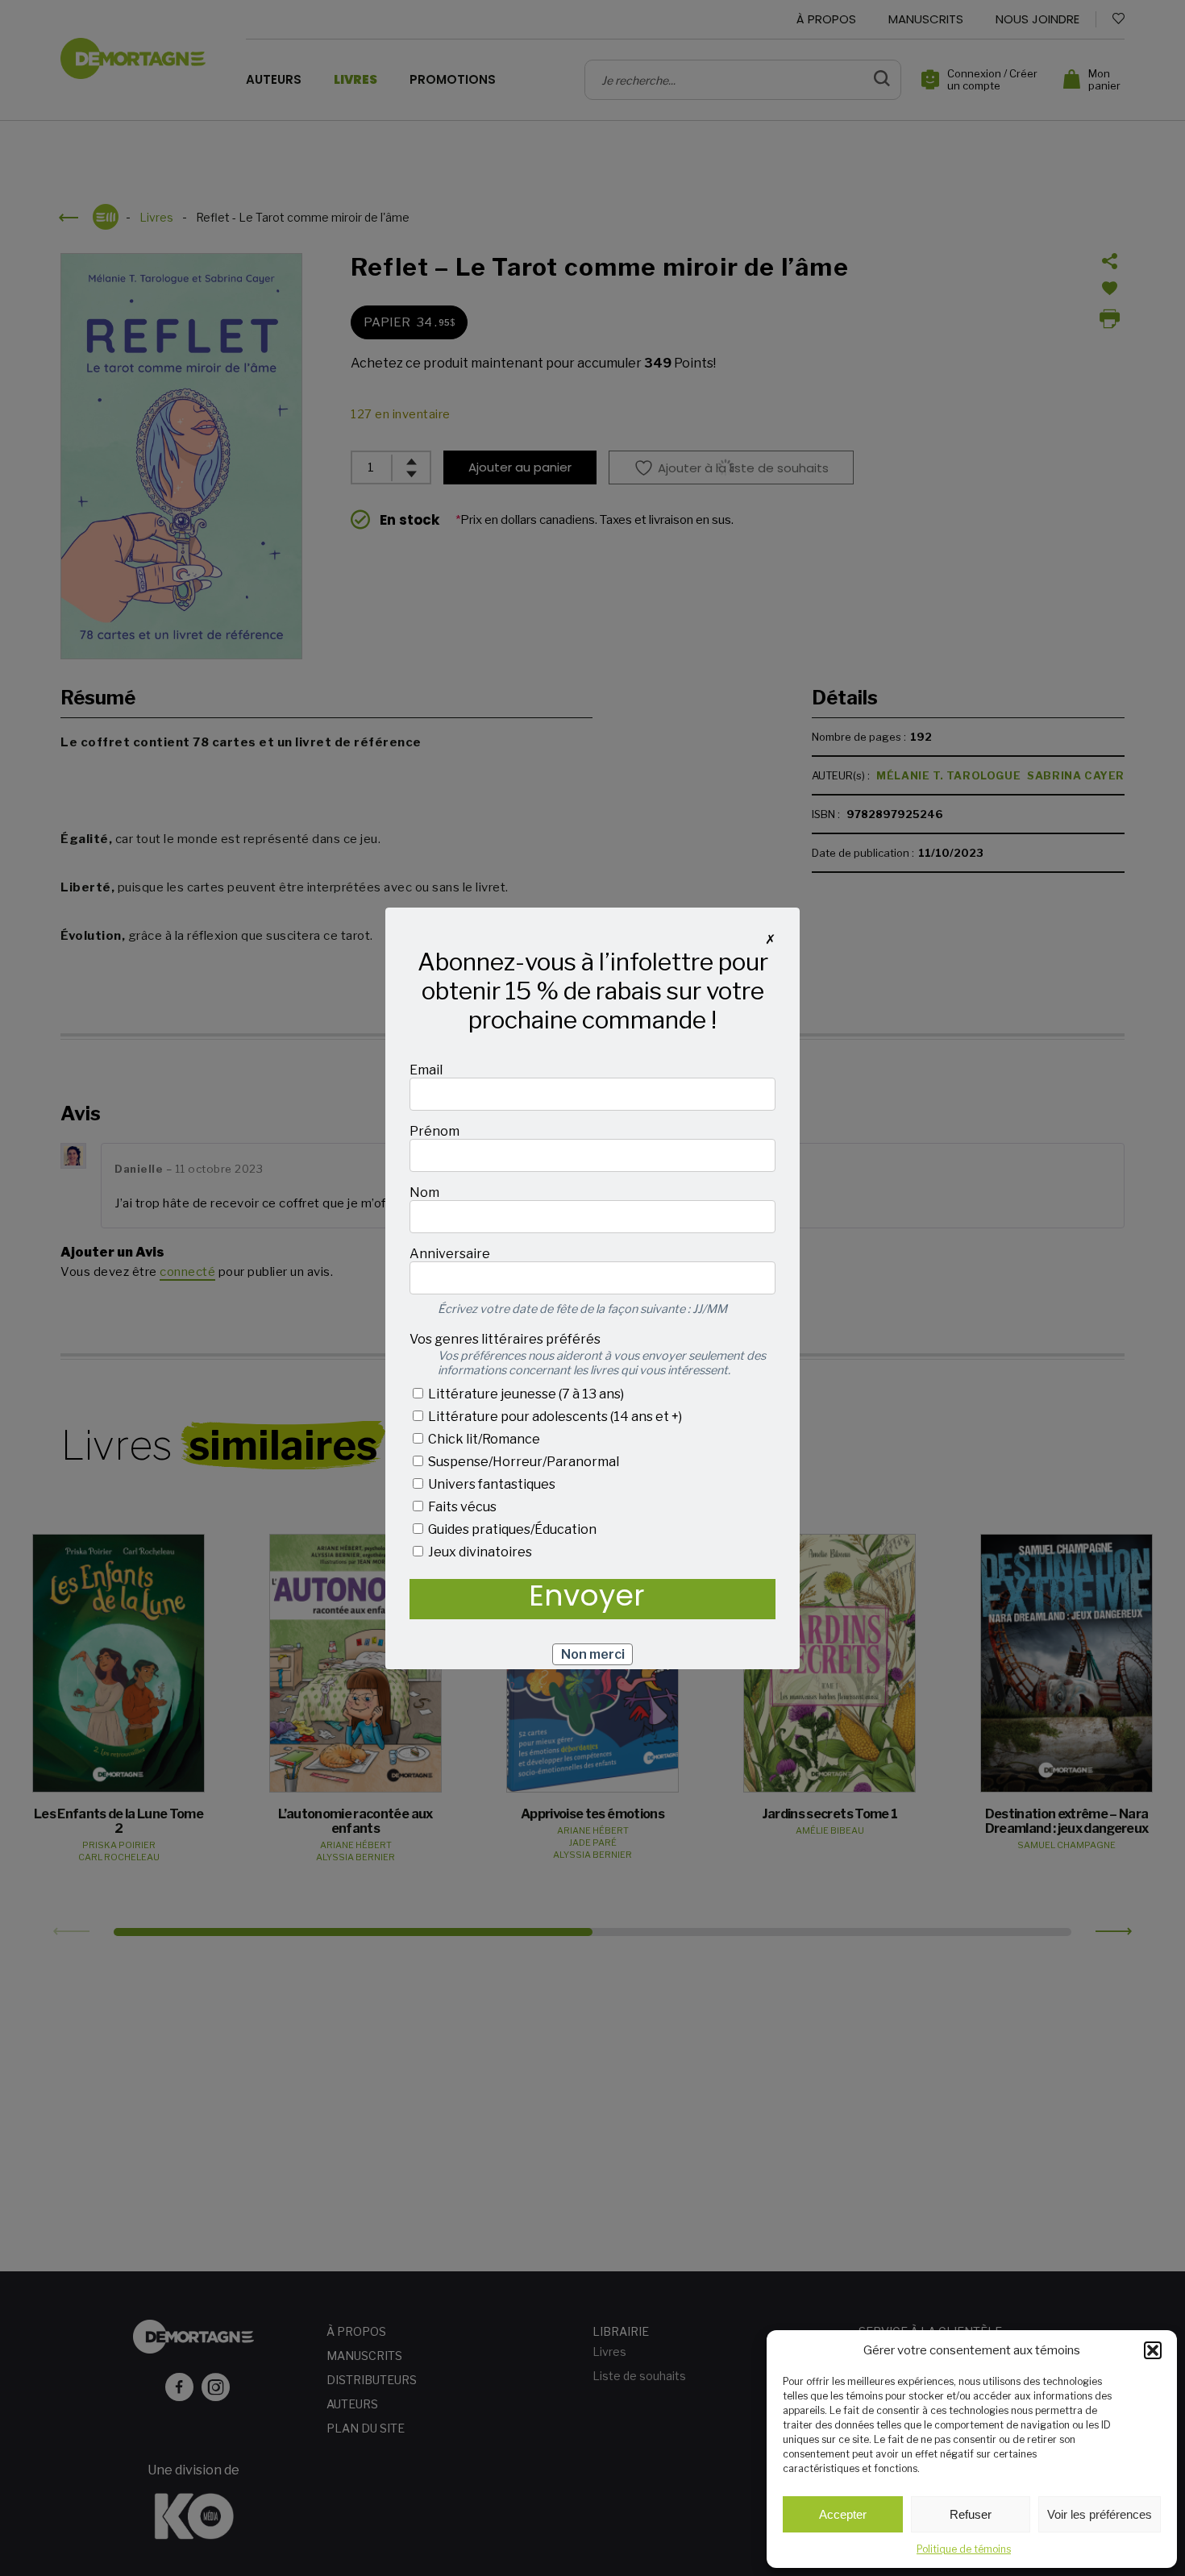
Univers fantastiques (491, 1484)
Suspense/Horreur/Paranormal (522, 1462)
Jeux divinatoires (479, 1552)
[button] (1153, 2350)
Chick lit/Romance (483, 1439)
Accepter (843, 2514)
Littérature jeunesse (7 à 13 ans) (525, 1394)
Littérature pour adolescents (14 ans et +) (554, 1417)
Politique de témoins (964, 2549)
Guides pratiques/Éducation (511, 1529)
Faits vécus (461, 1507)
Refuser (971, 2514)
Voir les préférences (1100, 2514)
